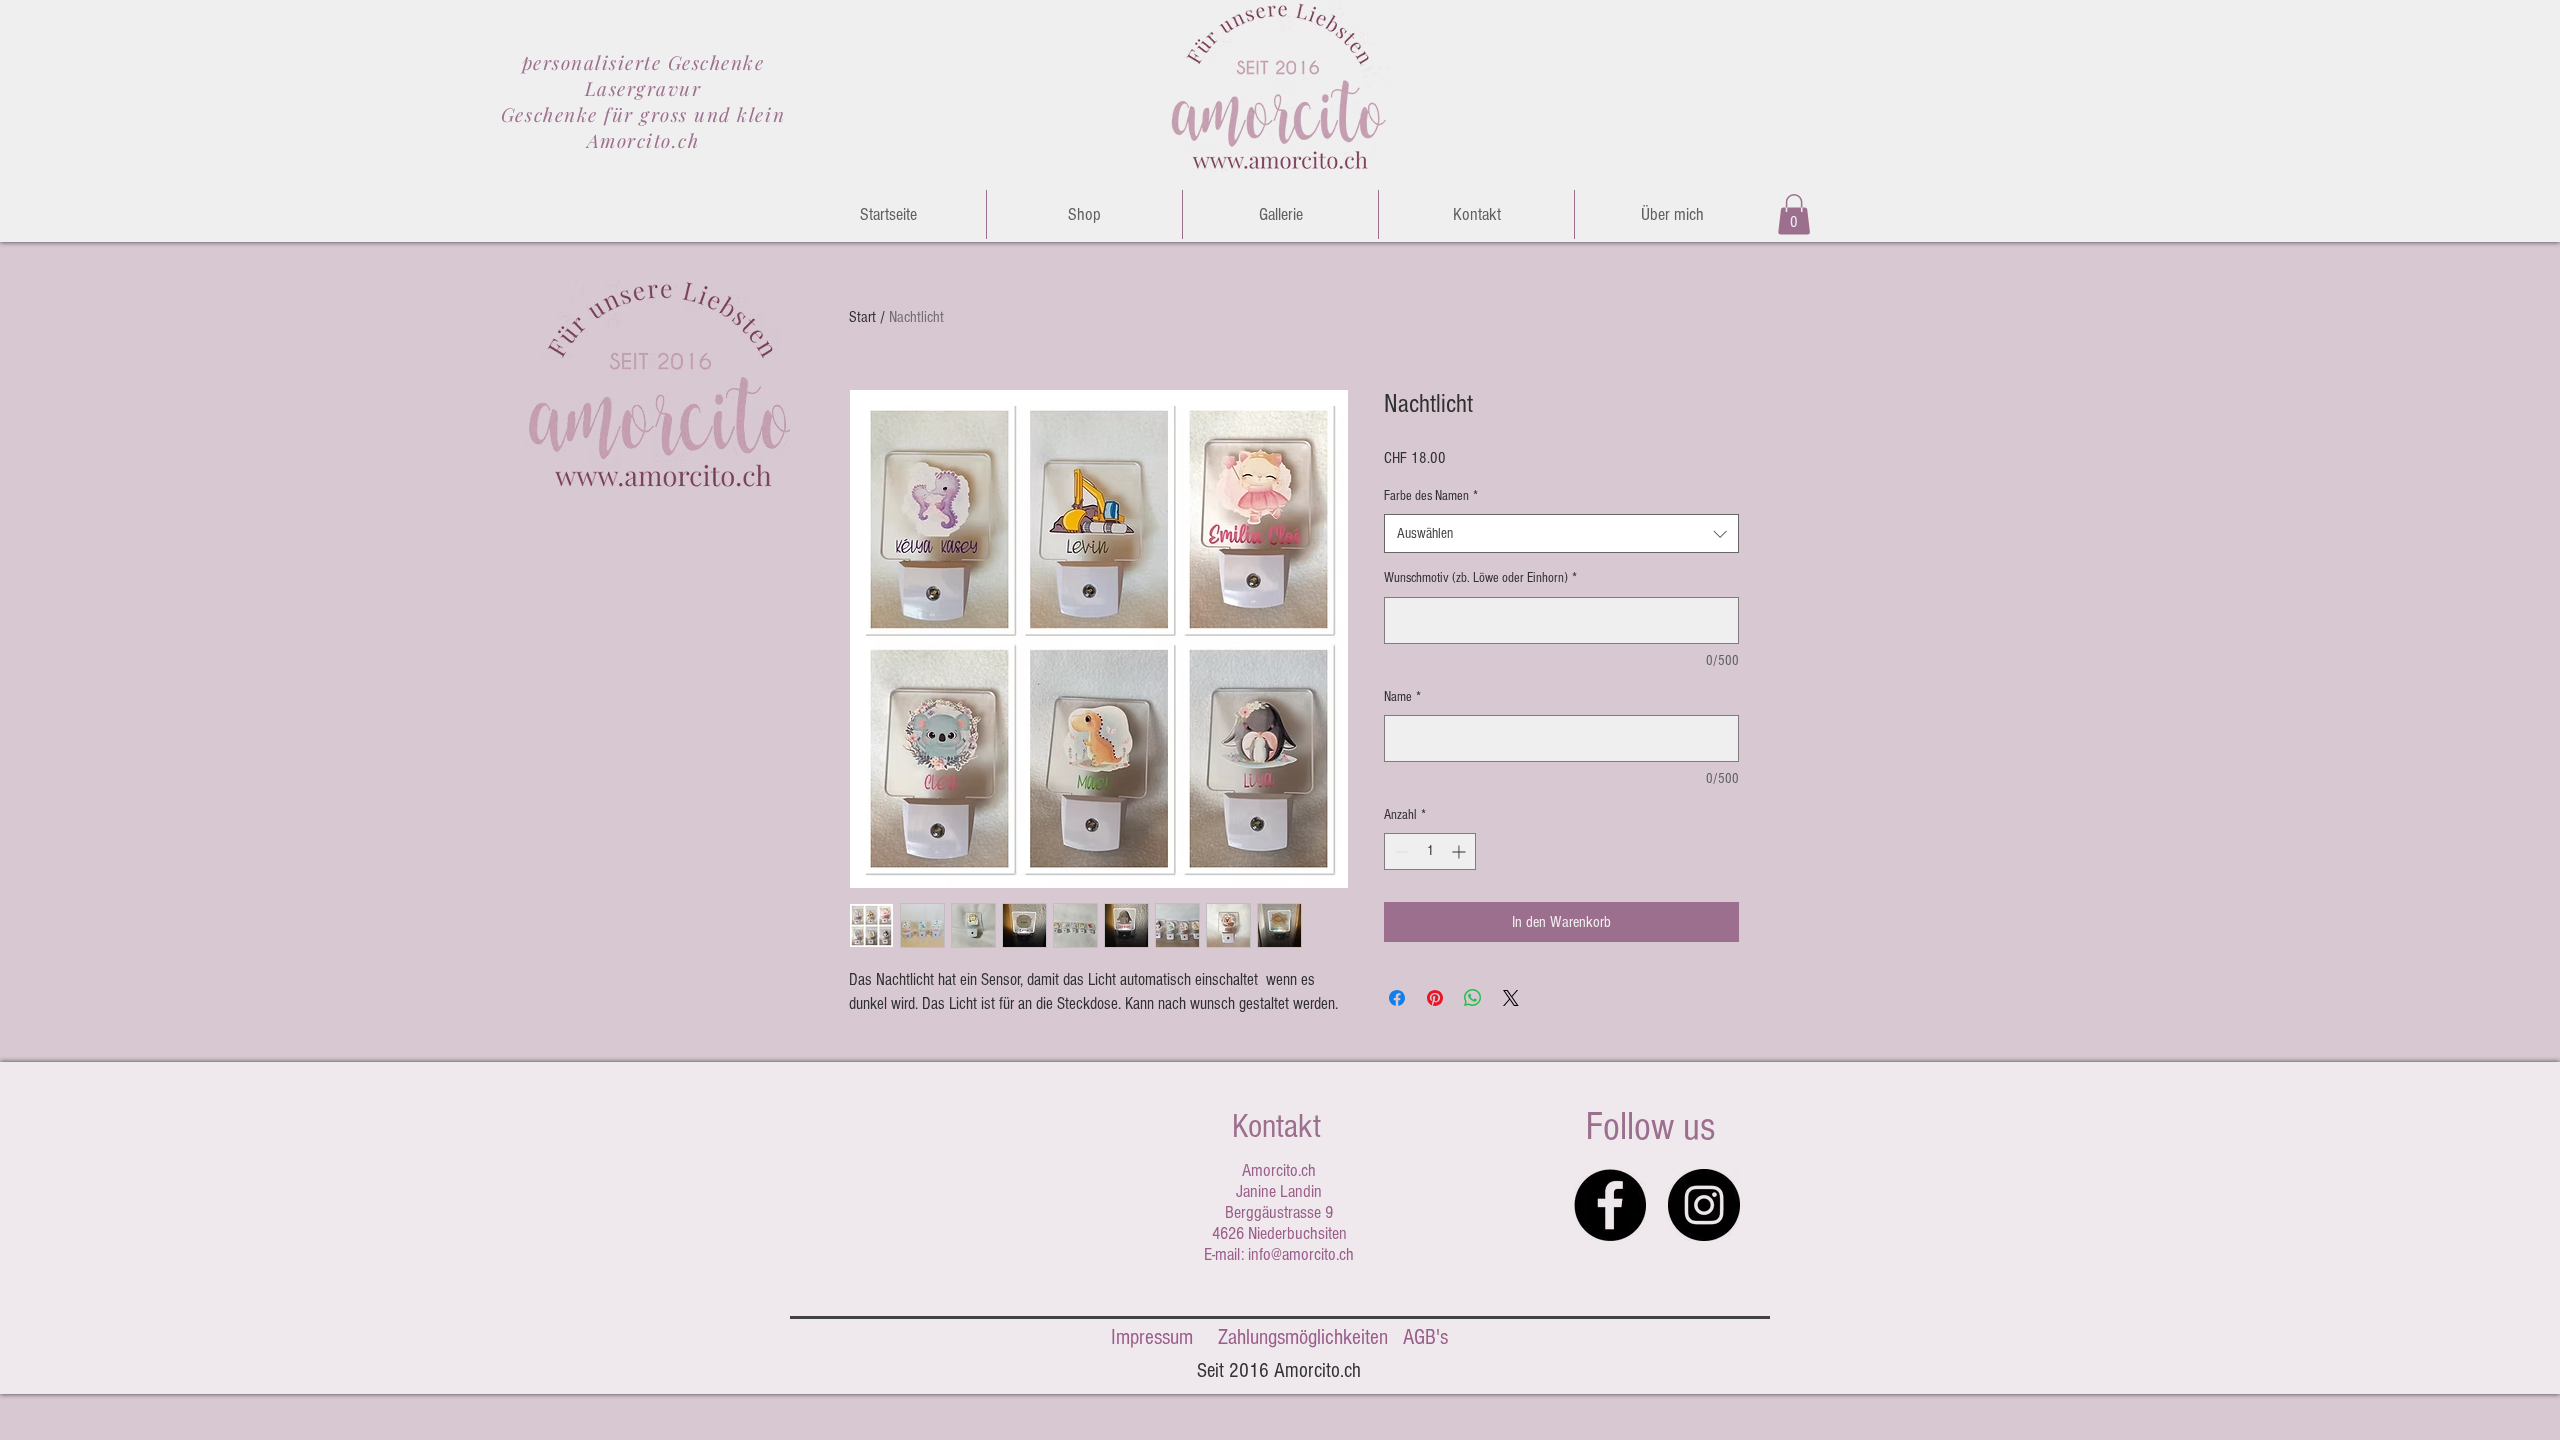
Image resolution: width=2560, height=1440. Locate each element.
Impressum (1152, 1337)
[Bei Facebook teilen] (1397, 998)
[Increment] (1460, 851)
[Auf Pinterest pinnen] (1435, 998)
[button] (1794, 214)
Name (1402, 697)
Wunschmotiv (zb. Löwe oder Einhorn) (1480, 578)
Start (862, 317)
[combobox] (1561, 533)
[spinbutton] (1430, 851)
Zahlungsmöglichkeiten (1303, 1337)
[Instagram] (1704, 1205)
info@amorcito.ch (1301, 1254)
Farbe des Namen (1431, 496)
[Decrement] (1399, 851)
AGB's (1425, 1337)
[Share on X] (1511, 998)
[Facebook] (1610, 1205)
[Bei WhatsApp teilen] (1473, 998)
